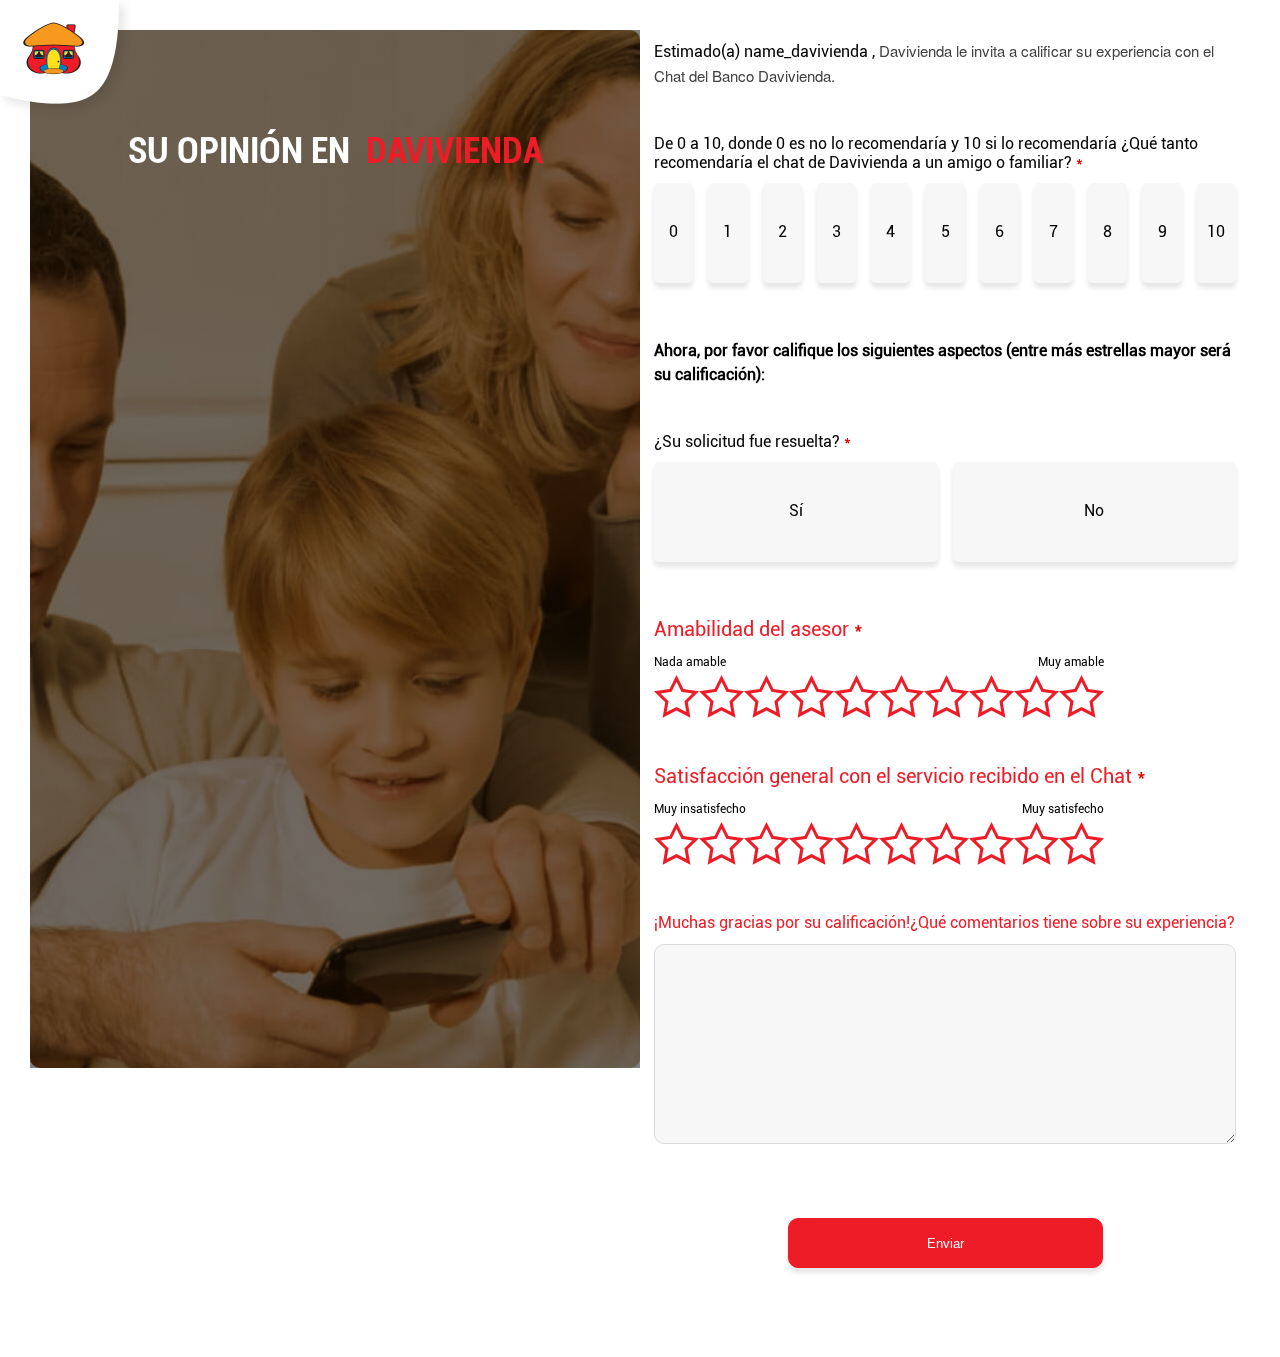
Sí (796, 510)
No (1094, 510)
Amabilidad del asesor (758, 629)
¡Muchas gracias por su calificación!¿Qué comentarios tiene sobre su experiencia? (944, 922)
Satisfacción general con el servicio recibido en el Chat (900, 776)
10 (1216, 231)
